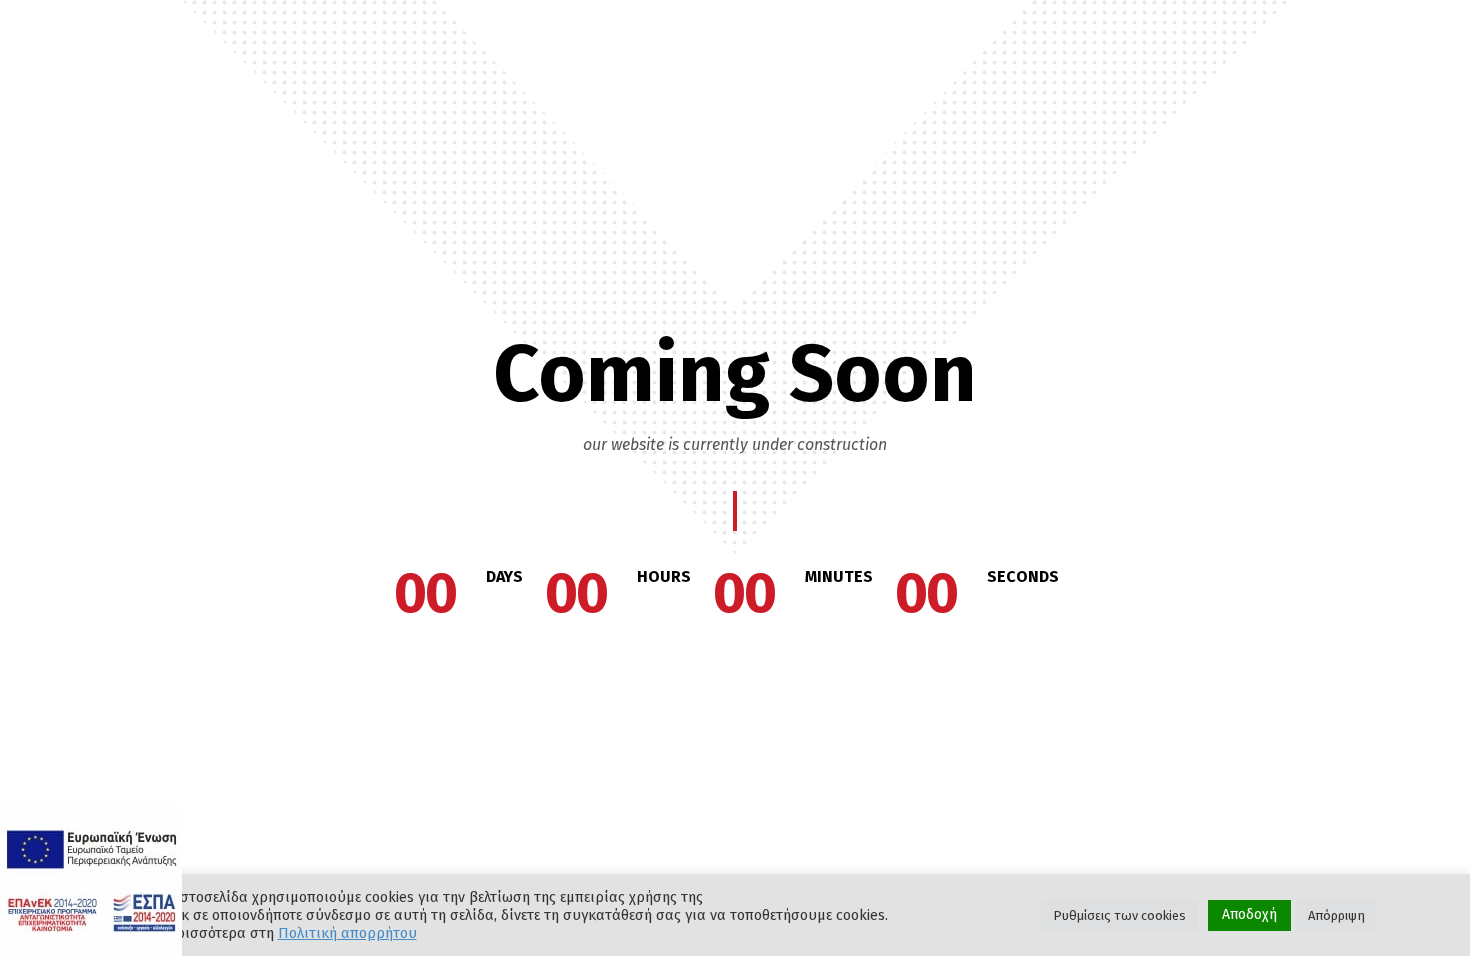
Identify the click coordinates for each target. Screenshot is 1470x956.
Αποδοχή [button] (1249, 914)
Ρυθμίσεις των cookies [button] (1119, 915)
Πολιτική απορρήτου (347, 933)
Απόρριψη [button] (1336, 915)
